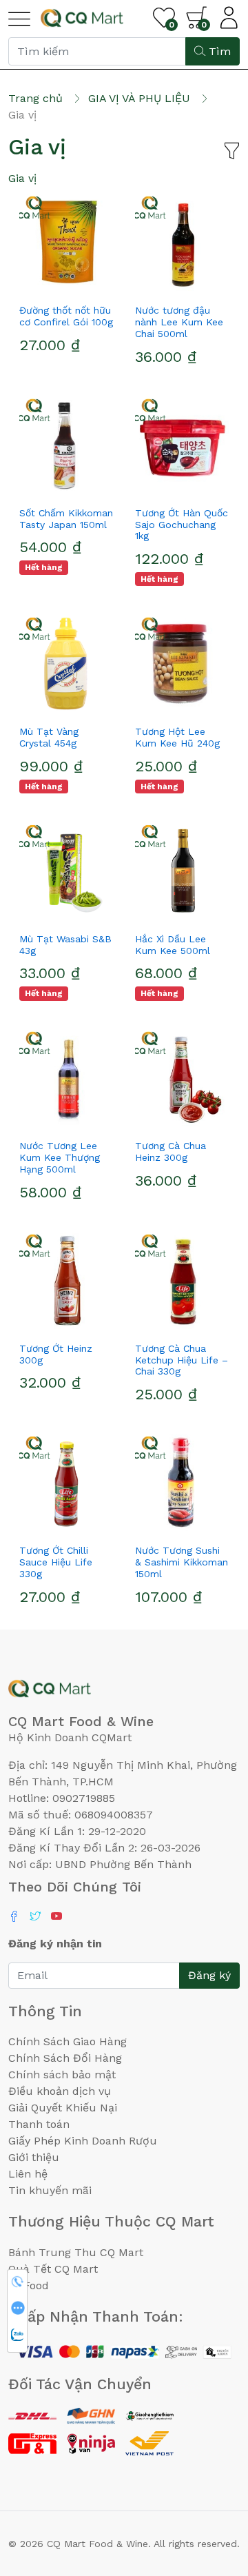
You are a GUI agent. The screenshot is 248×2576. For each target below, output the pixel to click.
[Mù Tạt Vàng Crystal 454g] (66, 664)
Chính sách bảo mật (62, 2075)
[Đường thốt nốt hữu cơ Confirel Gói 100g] (66, 243)
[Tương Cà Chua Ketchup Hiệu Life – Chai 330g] (182, 1281)
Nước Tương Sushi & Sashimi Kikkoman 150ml (182, 1562)
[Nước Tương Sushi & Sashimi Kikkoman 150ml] (182, 1483)
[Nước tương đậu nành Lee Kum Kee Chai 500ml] (182, 243)
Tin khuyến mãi (50, 2190)
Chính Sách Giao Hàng (68, 2041)
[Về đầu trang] (210, 2491)
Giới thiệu (34, 2157)
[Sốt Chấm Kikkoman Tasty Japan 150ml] (66, 445)
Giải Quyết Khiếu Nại (63, 2108)
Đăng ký (209, 1975)
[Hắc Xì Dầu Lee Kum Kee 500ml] (182, 871)
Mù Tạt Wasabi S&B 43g (65, 945)
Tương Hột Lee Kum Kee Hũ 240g (177, 737)
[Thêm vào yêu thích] (41, 285)
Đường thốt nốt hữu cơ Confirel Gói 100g (66, 316)
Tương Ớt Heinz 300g (56, 1354)
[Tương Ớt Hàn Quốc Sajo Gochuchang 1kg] (182, 445)
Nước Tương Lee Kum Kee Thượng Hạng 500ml (60, 1157)
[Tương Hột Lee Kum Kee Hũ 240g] (182, 664)
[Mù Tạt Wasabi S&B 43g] (66, 871)
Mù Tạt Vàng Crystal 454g (49, 737)
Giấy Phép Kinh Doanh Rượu (83, 2141)
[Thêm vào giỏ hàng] (91, 285)
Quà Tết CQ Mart (53, 2269)
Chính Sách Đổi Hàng (65, 2058)
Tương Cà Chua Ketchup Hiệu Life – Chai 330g (182, 1360)
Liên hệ (28, 2174)
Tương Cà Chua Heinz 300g (170, 1152)
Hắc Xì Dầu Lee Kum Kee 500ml (173, 945)
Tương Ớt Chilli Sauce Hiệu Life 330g (56, 1562)
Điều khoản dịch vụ (60, 2091)
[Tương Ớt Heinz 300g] (66, 1281)
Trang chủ (35, 98)
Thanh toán (39, 2124)
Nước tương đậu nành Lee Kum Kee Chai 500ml (179, 322)
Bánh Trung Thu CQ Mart (76, 2252)
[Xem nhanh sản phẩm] (66, 285)
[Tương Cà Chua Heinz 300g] (182, 1078)
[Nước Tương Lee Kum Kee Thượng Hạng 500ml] (66, 1078)
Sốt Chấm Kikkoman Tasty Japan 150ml (66, 519)
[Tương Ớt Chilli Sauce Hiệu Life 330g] (66, 1483)
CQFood (29, 2285)
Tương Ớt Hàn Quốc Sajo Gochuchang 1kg (182, 525)
